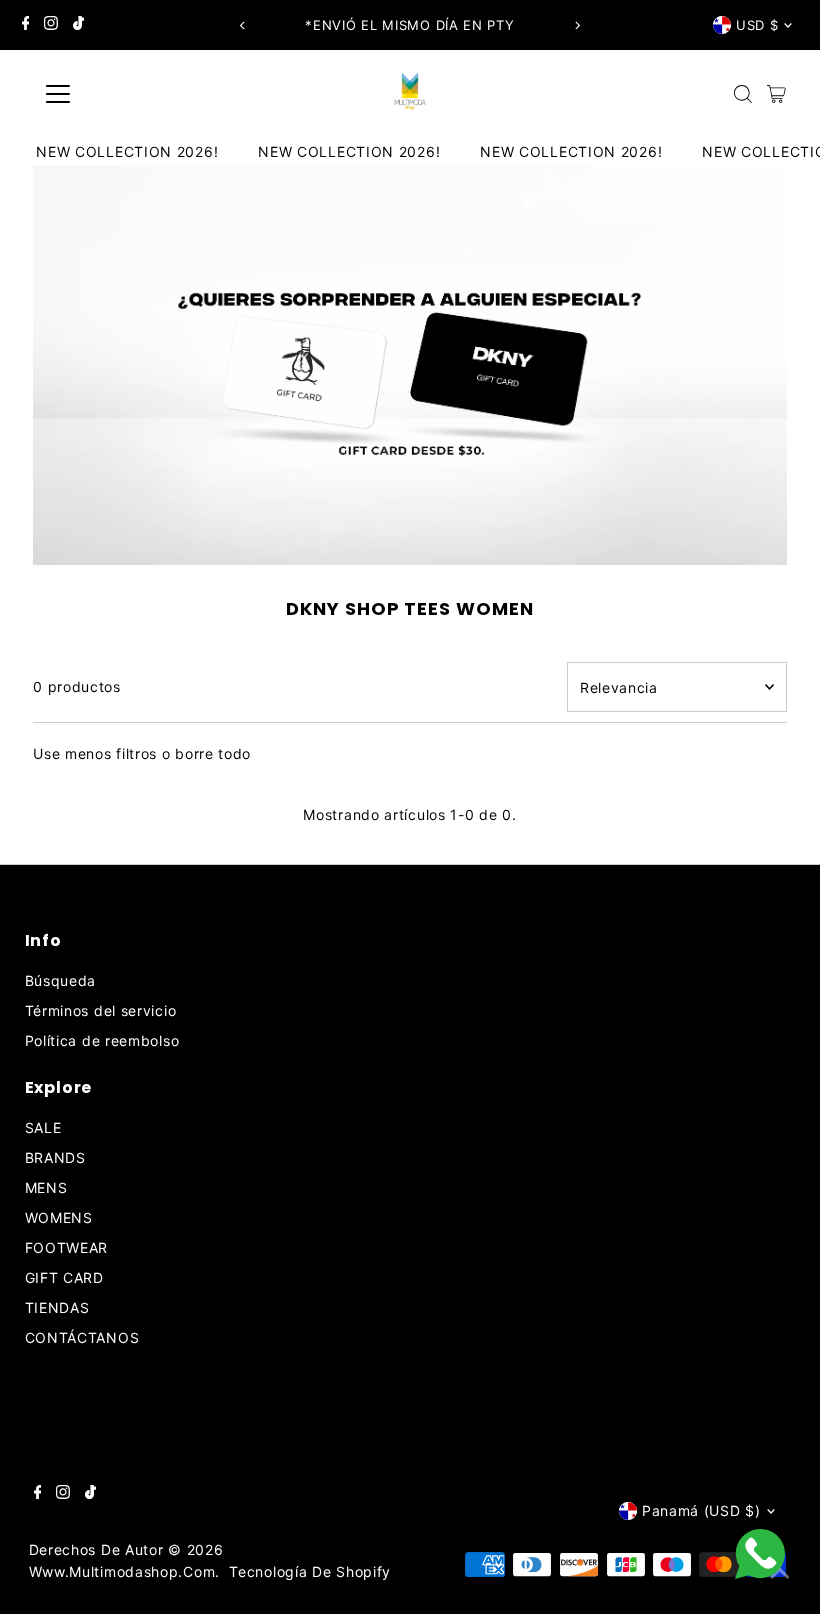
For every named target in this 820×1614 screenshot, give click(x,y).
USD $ (757, 25)
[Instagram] (51, 25)
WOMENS (59, 1217)
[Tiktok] (78, 25)
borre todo (213, 753)
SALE (43, 1127)
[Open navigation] (122, 94)
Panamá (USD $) (701, 1510)
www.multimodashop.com (122, 1571)
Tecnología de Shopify (310, 1571)
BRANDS (55, 1157)
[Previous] (243, 25)
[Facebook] (26, 25)
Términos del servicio (101, 1010)
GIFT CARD (64, 1277)
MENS (46, 1187)
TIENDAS (57, 1307)
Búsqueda (61, 980)
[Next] (576, 25)
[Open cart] (776, 94)
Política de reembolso (102, 1040)
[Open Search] (743, 94)
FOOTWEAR (67, 1247)
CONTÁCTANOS (82, 1337)
